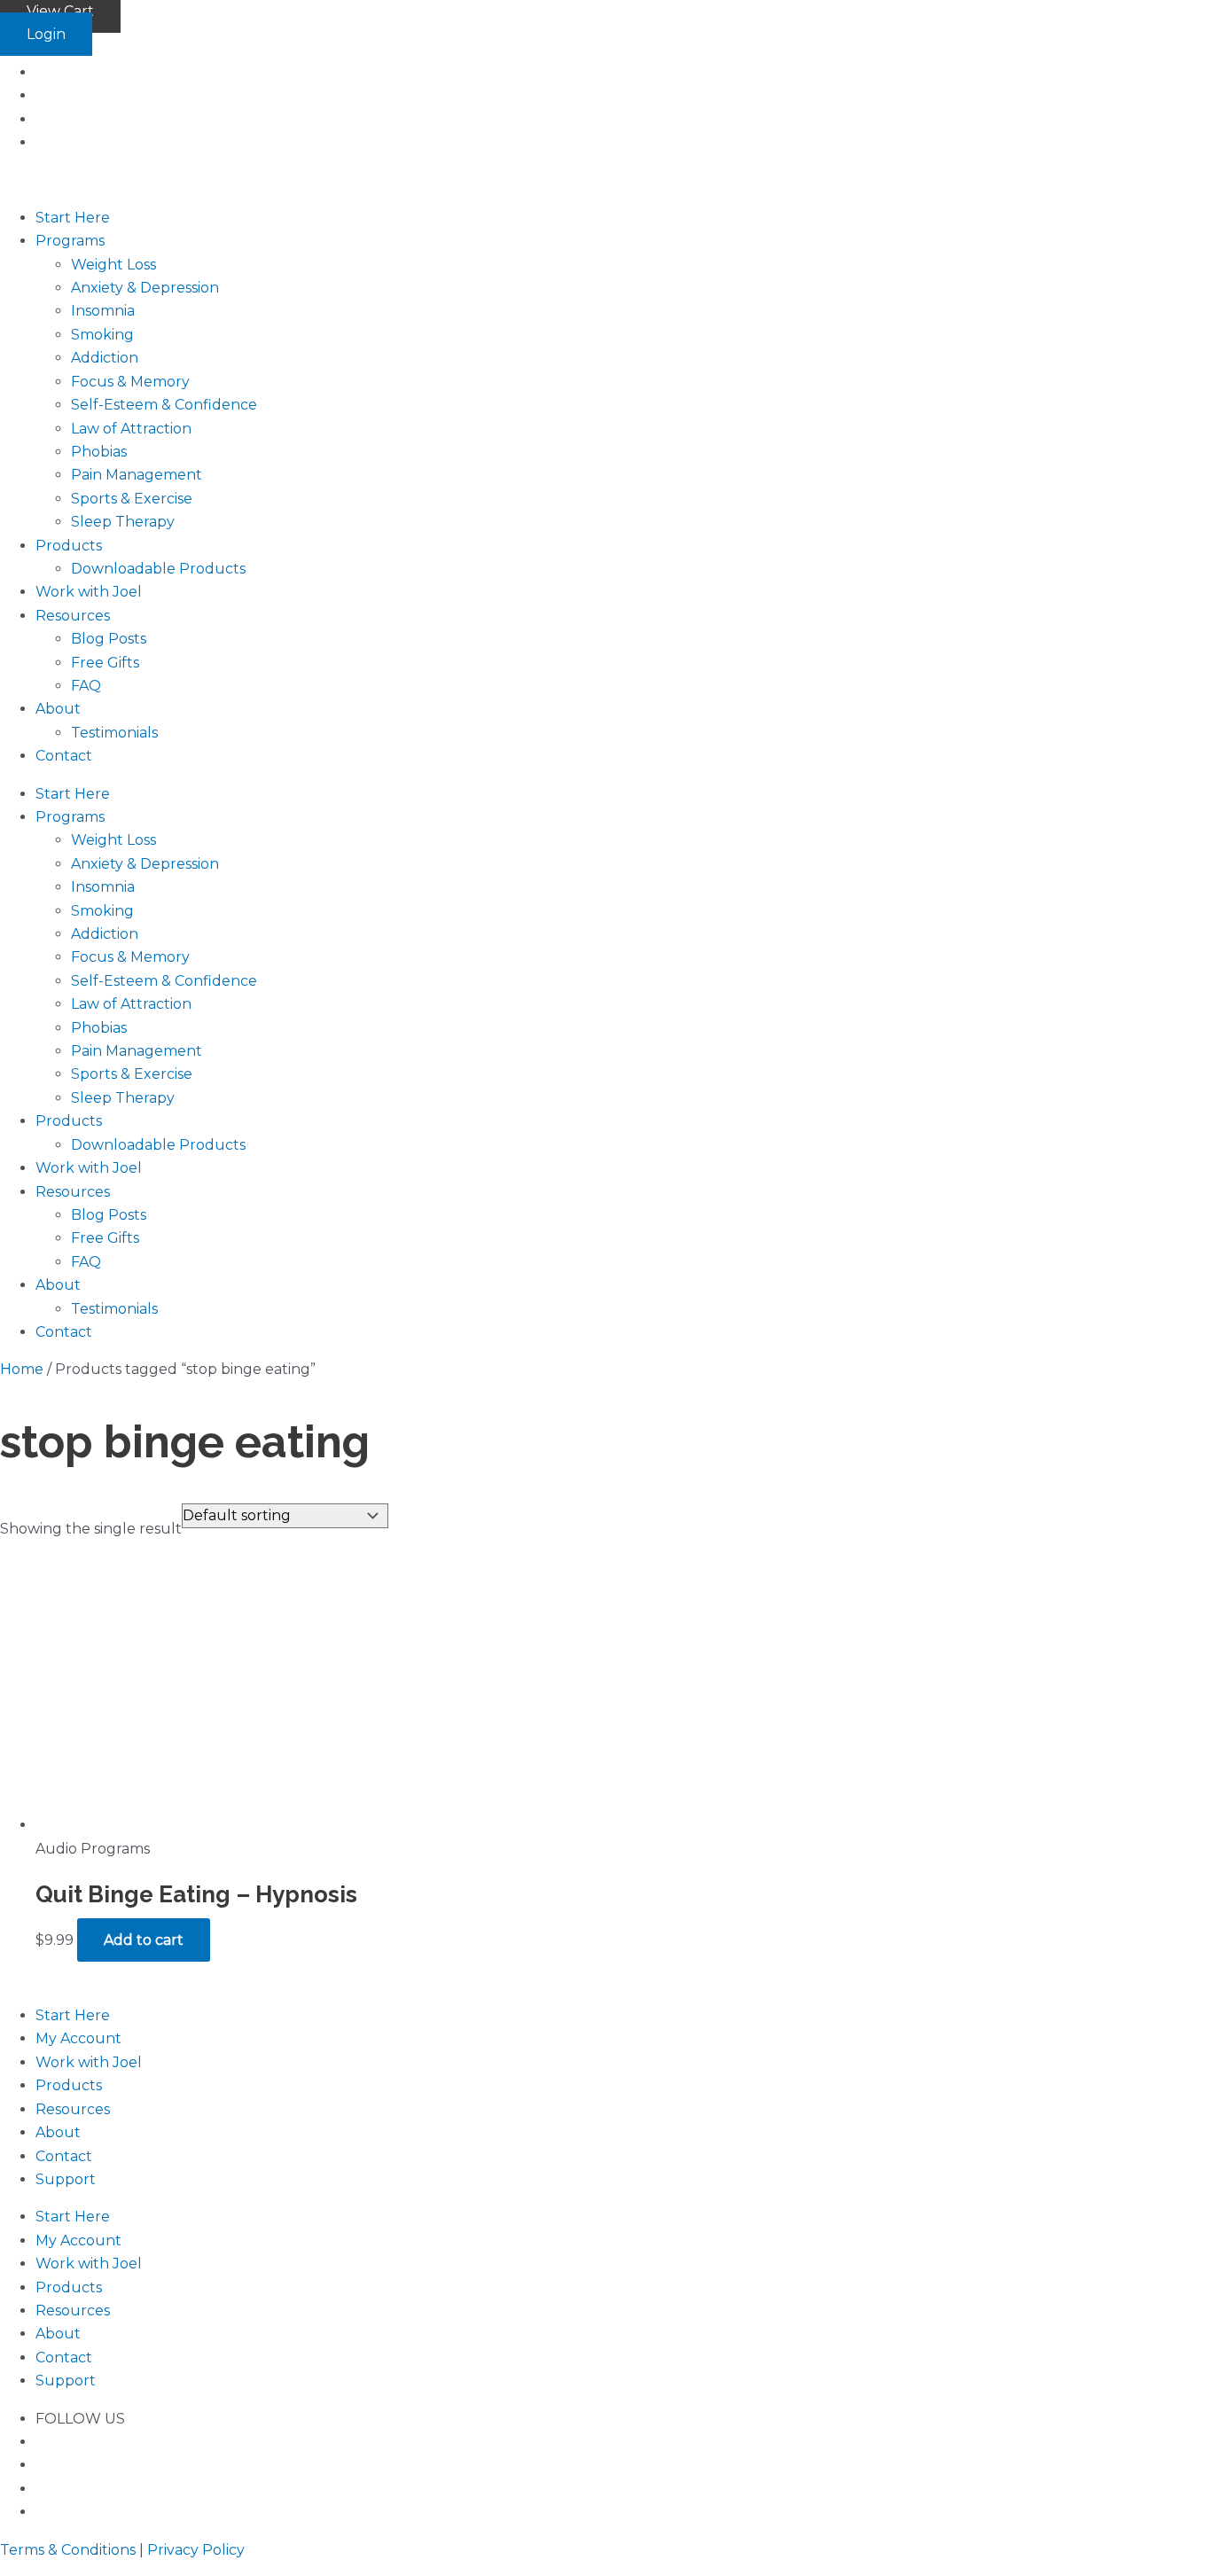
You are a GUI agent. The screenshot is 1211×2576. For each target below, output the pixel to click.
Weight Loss (113, 265)
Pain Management (137, 475)
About (58, 709)
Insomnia (103, 311)
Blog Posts (109, 639)
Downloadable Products (158, 569)
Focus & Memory (130, 382)
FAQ (86, 686)
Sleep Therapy (123, 522)
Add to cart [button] (144, 1940)
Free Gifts (105, 663)
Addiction (105, 358)
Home (22, 1369)
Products (69, 546)
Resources (73, 616)
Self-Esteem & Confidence (164, 405)
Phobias (99, 452)
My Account (78, 2038)
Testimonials (114, 733)
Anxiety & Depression (145, 288)
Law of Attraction (131, 429)
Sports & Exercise (132, 499)
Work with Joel (89, 592)
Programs (70, 241)
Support (66, 2179)
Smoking (102, 335)
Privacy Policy (196, 2550)
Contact (64, 756)
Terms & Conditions (68, 2550)
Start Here (73, 218)
